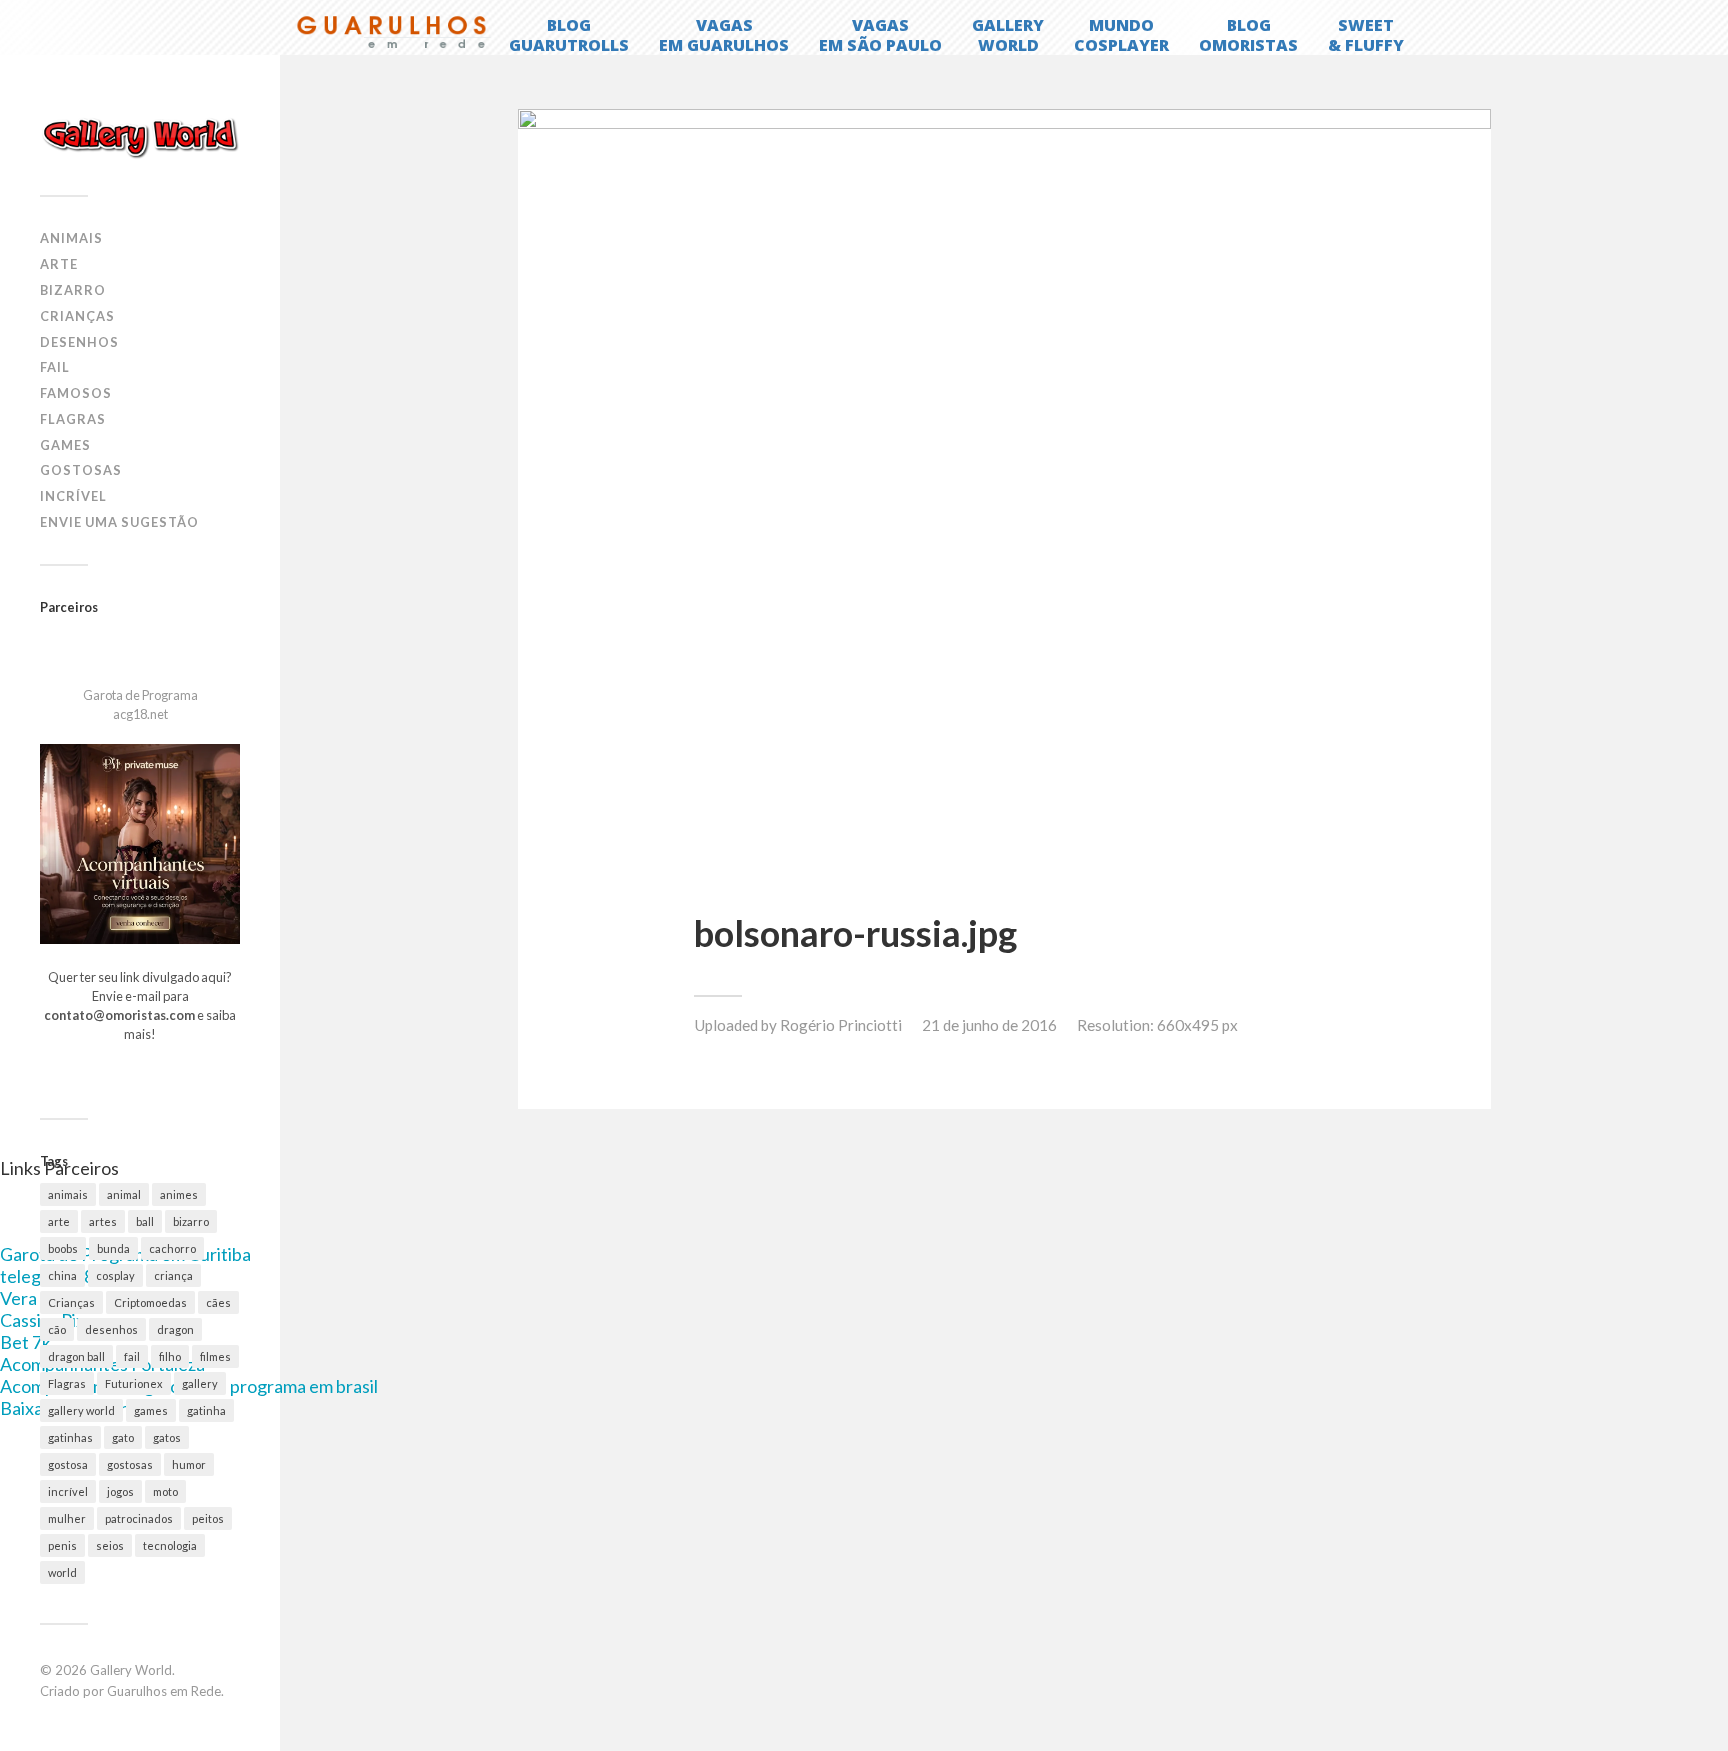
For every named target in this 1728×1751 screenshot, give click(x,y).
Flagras (73, 419)
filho (170, 1356)
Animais (71, 238)
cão (57, 1329)
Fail (55, 367)
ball (145, 1221)
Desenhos (79, 342)
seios (110, 1545)
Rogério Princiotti (841, 1025)
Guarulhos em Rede (164, 1691)
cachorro (172, 1248)
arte (59, 1221)
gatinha (206, 1410)
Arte (59, 264)
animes (179, 1194)
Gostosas (81, 470)
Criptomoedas (150, 1302)
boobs (63, 1248)
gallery (200, 1383)
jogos (120, 1491)
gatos (167, 1437)
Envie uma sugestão (119, 522)
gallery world (81, 1410)
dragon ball (76, 1356)
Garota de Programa (140, 695)
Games (65, 445)
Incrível (73, 496)
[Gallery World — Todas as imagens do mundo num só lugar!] (140, 137)
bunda (113, 1248)
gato (123, 1437)
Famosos (76, 393)
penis (62, 1545)
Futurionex (134, 1383)
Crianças (77, 316)
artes (103, 1221)
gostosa (68, 1464)
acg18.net (140, 714)
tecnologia (170, 1545)
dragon (175, 1329)
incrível (68, 1491)
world (62, 1572)
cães (218, 1302)
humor (189, 1464)
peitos (208, 1518)
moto (165, 1491)
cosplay (115, 1275)
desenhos (111, 1329)
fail (132, 1356)
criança (173, 1275)
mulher (67, 1518)
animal (124, 1194)
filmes (215, 1356)
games (151, 1410)
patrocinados (139, 1518)
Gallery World (131, 1670)
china (62, 1275)
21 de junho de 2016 (989, 1025)
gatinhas (70, 1437)
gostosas (130, 1464)
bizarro (191, 1221)
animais (68, 1194)
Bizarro (73, 290)
